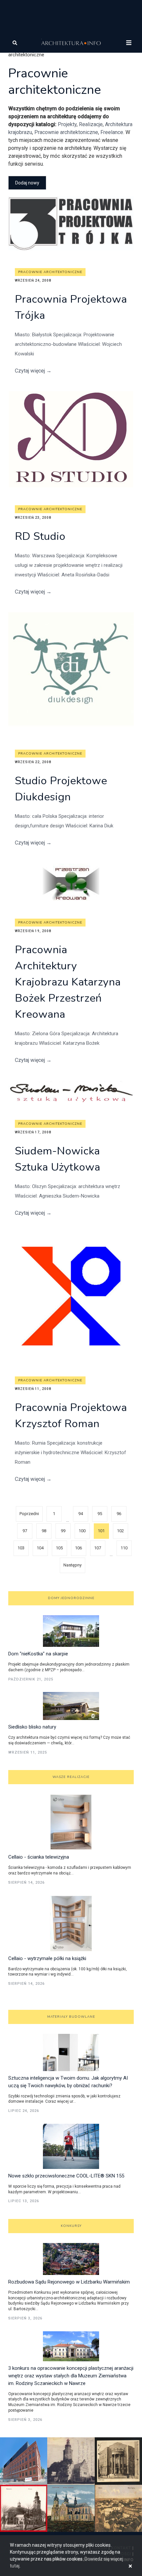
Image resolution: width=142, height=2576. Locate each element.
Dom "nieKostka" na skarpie (38, 1654)
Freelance (112, 132)
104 (40, 1548)
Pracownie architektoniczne (66, 132)
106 (78, 1548)
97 (25, 1531)
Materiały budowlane (71, 2017)
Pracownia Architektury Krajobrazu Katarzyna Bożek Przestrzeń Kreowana (68, 982)
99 (63, 1531)
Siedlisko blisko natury (32, 1727)
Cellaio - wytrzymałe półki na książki (47, 1958)
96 (119, 1514)
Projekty (67, 124)
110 (124, 1548)
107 (98, 1548)
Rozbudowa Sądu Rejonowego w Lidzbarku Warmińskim (69, 2282)
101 (101, 1531)
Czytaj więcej (33, 371)
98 (44, 1531)
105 (59, 1548)
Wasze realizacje (71, 1777)
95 (100, 1514)
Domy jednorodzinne (71, 1598)
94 (81, 1514)
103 (21, 1548)
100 (82, 1531)
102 (120, 1531)
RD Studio (40, 536)
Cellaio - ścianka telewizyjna (39, 1857)
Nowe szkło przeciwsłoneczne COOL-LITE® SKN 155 (66, 2176)
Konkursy (71, 2226)
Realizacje (91, 124)
